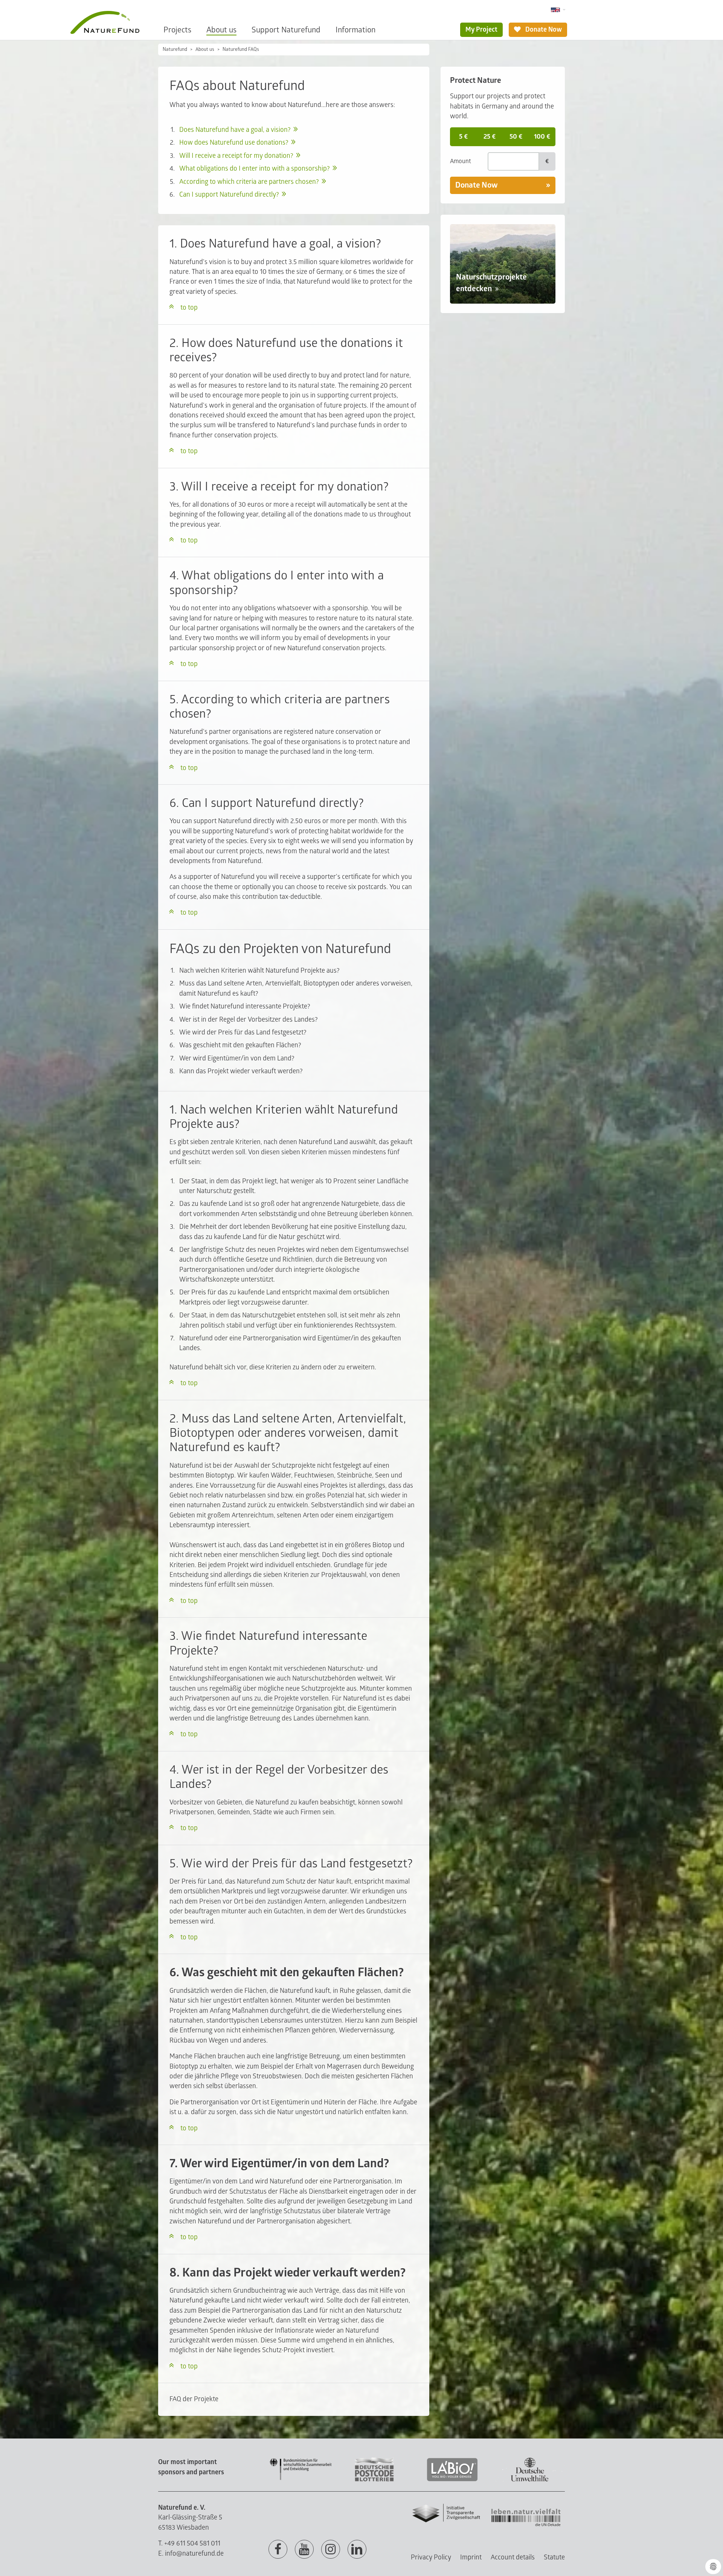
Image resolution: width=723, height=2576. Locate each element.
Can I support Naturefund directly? (229, 195)
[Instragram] (331, 2550)
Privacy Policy (431, 2557)
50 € (516, 137)
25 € (490, 137)
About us (221, 30)
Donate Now (543, 30)
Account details (513, 2557)
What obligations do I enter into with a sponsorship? (255, 169)
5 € (463, 137)
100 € (542, 137)
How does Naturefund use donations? (234, 143)
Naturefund (175, 49)
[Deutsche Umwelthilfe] (530, 2480)
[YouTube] (304, 2550)
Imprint (471, 2557)
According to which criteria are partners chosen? (249, 182)
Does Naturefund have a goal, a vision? (235, 130)
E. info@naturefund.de (191, 2554)
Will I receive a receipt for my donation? (236, 156)
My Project (481, 30)
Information (355, 30)
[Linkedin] (357, 2550)
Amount (461, 161)
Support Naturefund (286, 30)
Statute (554, 2557)
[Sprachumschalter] (558, 10)
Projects (177, 30)
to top (189, 308)
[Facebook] (278, 2550)
